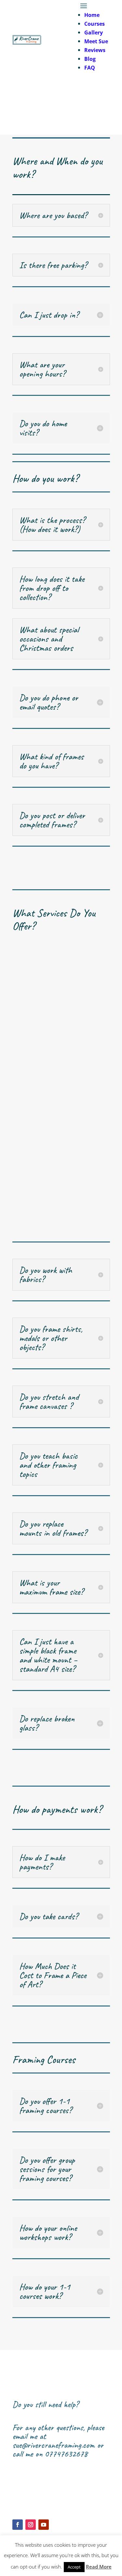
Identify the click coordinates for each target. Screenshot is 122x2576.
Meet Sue (96, 41)
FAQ (90, 68)
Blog (90, 59)
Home (92, 15)
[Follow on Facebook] (18, 2525)
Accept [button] (74, 2567)
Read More (99, 2567)
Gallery (94, 33)
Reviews (95, 50)
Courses (95, 24)
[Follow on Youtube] (44, 2525)
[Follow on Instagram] (31, 2525)
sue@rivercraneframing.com (54, 2445)
